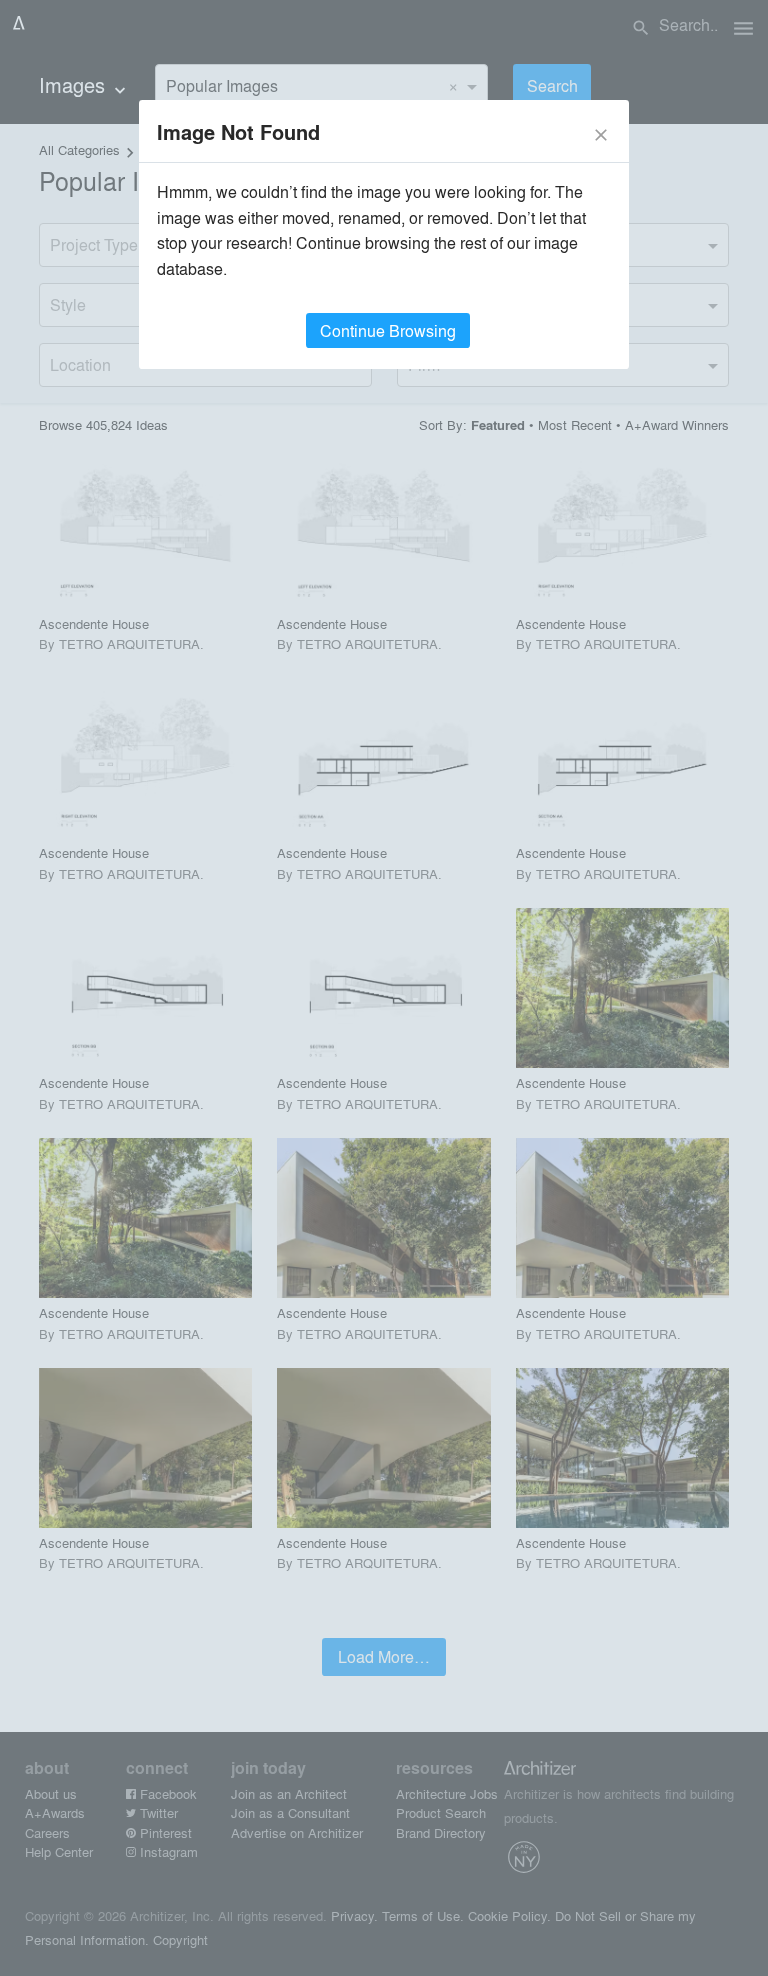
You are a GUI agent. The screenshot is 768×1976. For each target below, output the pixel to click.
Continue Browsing (388, 330)
